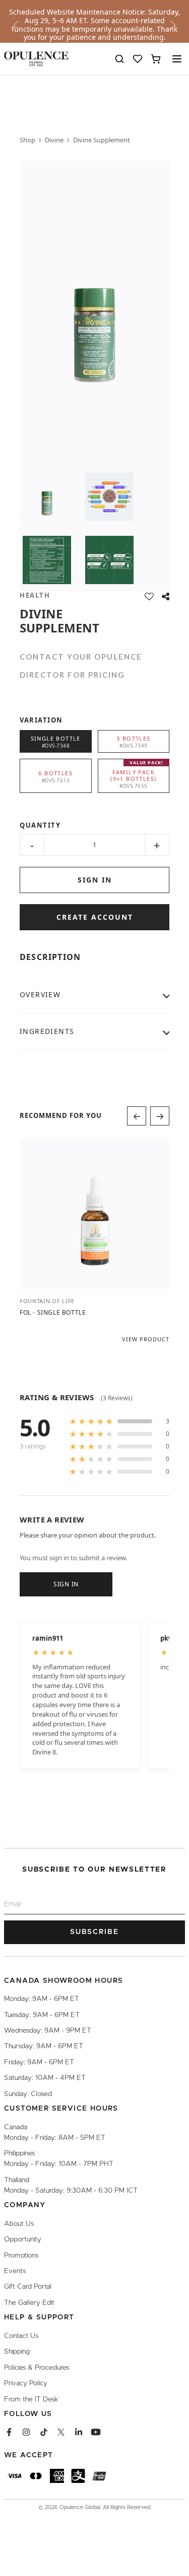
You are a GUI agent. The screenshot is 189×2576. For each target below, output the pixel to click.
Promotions (21, 2255)
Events (15, 2271)
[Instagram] (26, 2432)
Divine (54, 140)
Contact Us (21, 2336)
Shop (27, 140)
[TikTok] (44, 2432)
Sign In (66, 1584)
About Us (19, 2223)
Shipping (17, 2352)
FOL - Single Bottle (53, 1312)
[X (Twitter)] (61, 2432)
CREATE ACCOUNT (95, 917)
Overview (40, 994)
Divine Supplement (102, 140)
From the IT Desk (31, 2399)
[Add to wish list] (149, 596)
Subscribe (94, 1932)
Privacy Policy (26, 2383)
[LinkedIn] (79, 2432)
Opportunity (23, 2239)
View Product (146, 1339)
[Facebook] (9, 2432)
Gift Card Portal (28, 2287)
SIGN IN (95, 880)
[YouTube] (96, 2432)
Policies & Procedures (37, 2367)
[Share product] (166, 596)
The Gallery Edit (29, 2302)
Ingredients (47, 1031)
